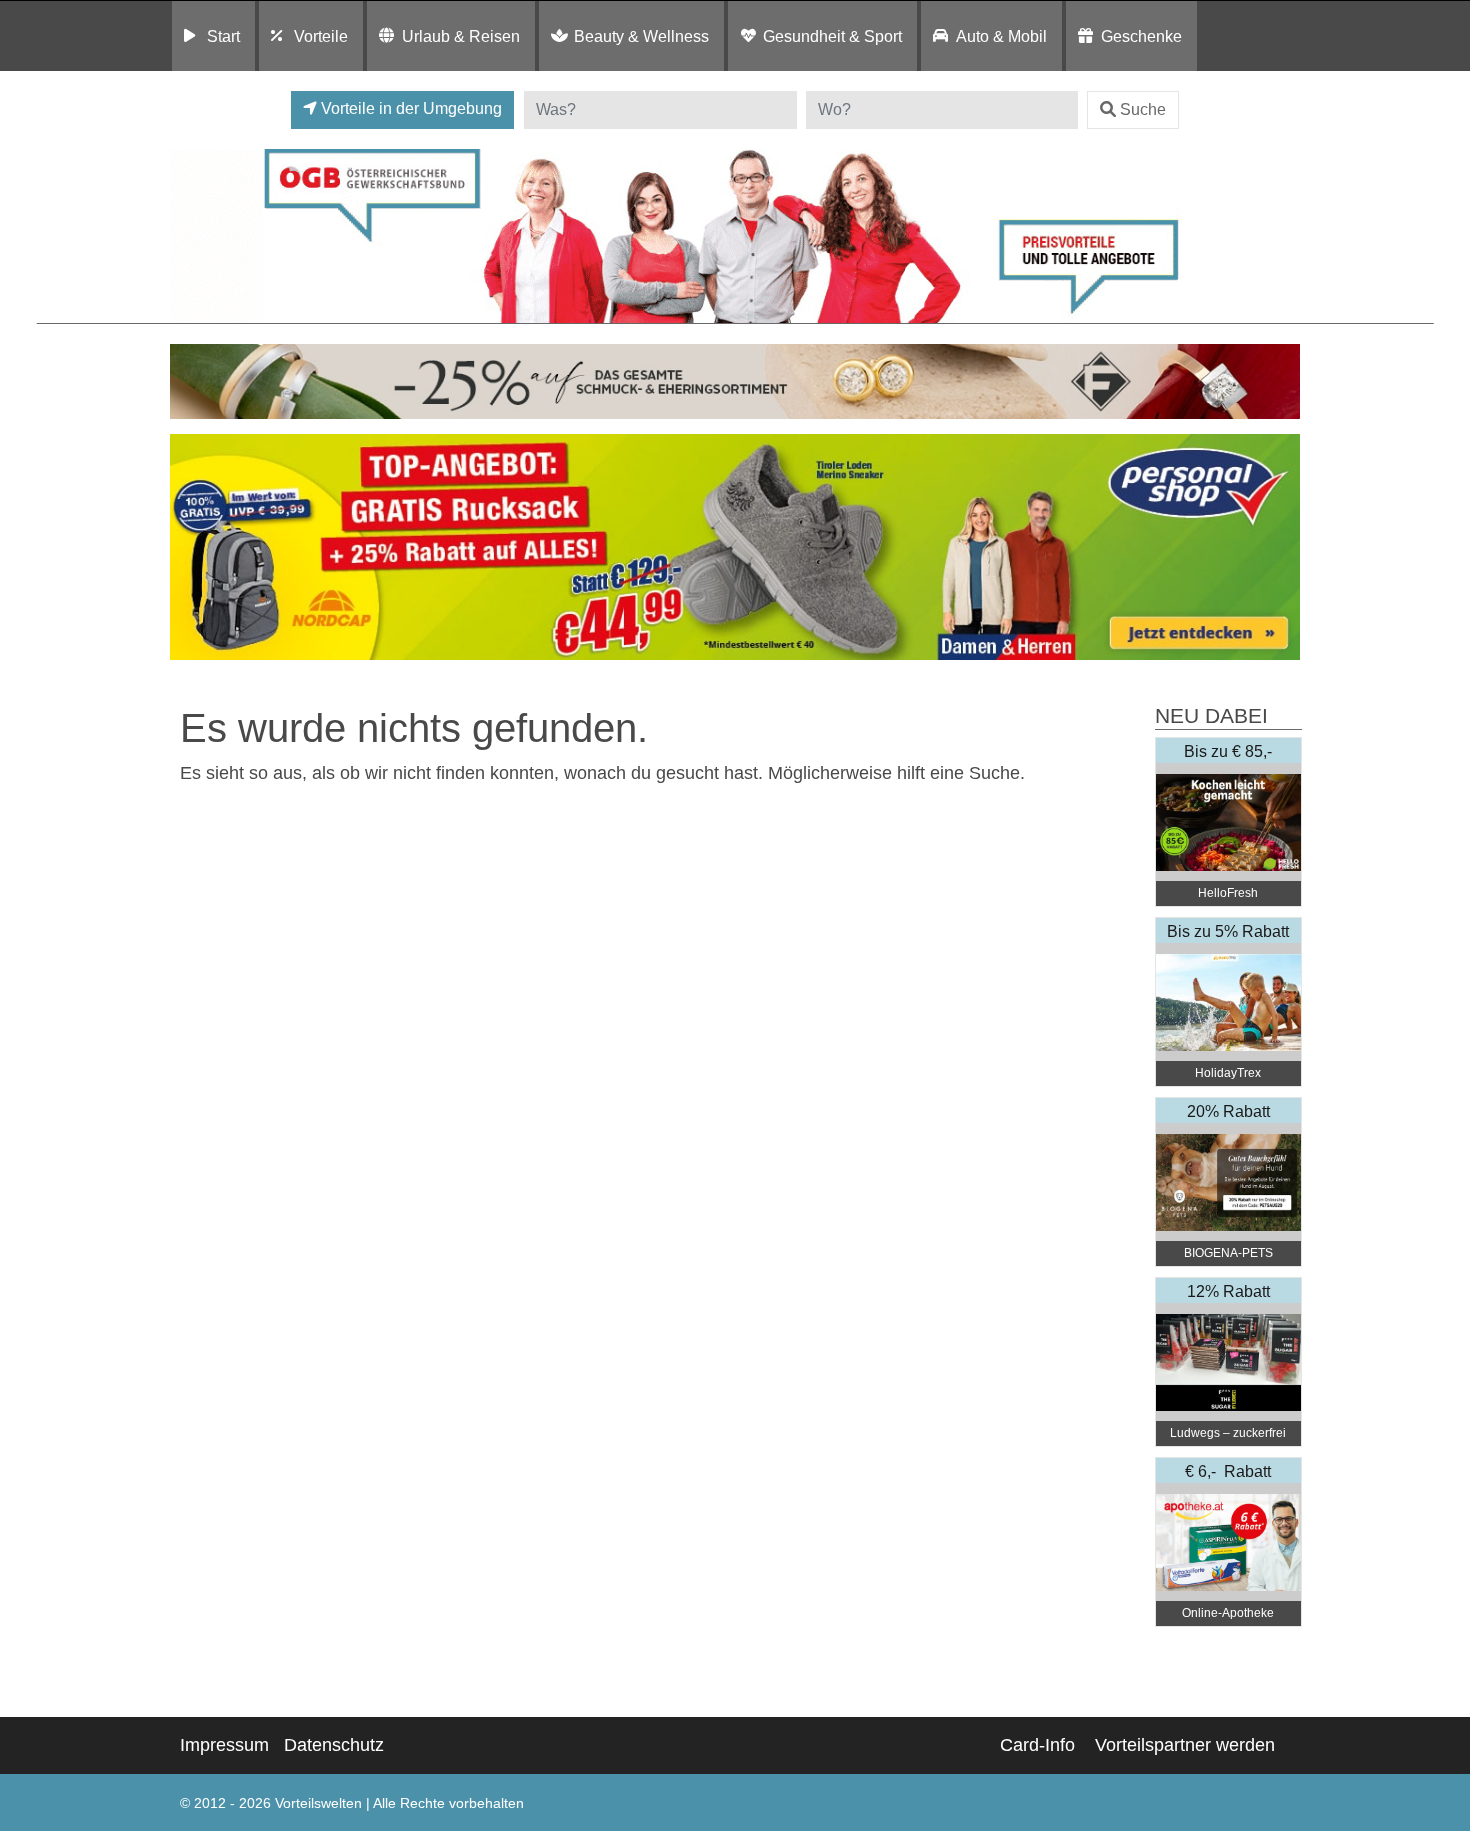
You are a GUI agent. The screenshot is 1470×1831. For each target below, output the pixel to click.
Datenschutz (334, 1745)
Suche (1143, 109)
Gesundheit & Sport (832, 36)
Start (223, 36)
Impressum (224, 1745)
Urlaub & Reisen (461, 36)
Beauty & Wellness (641, 36)
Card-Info (1037, 1745)
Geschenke (1141, 36)
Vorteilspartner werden (1185, 1745)
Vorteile (321, 36)
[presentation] (189, 547)
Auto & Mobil (1001, 36)
